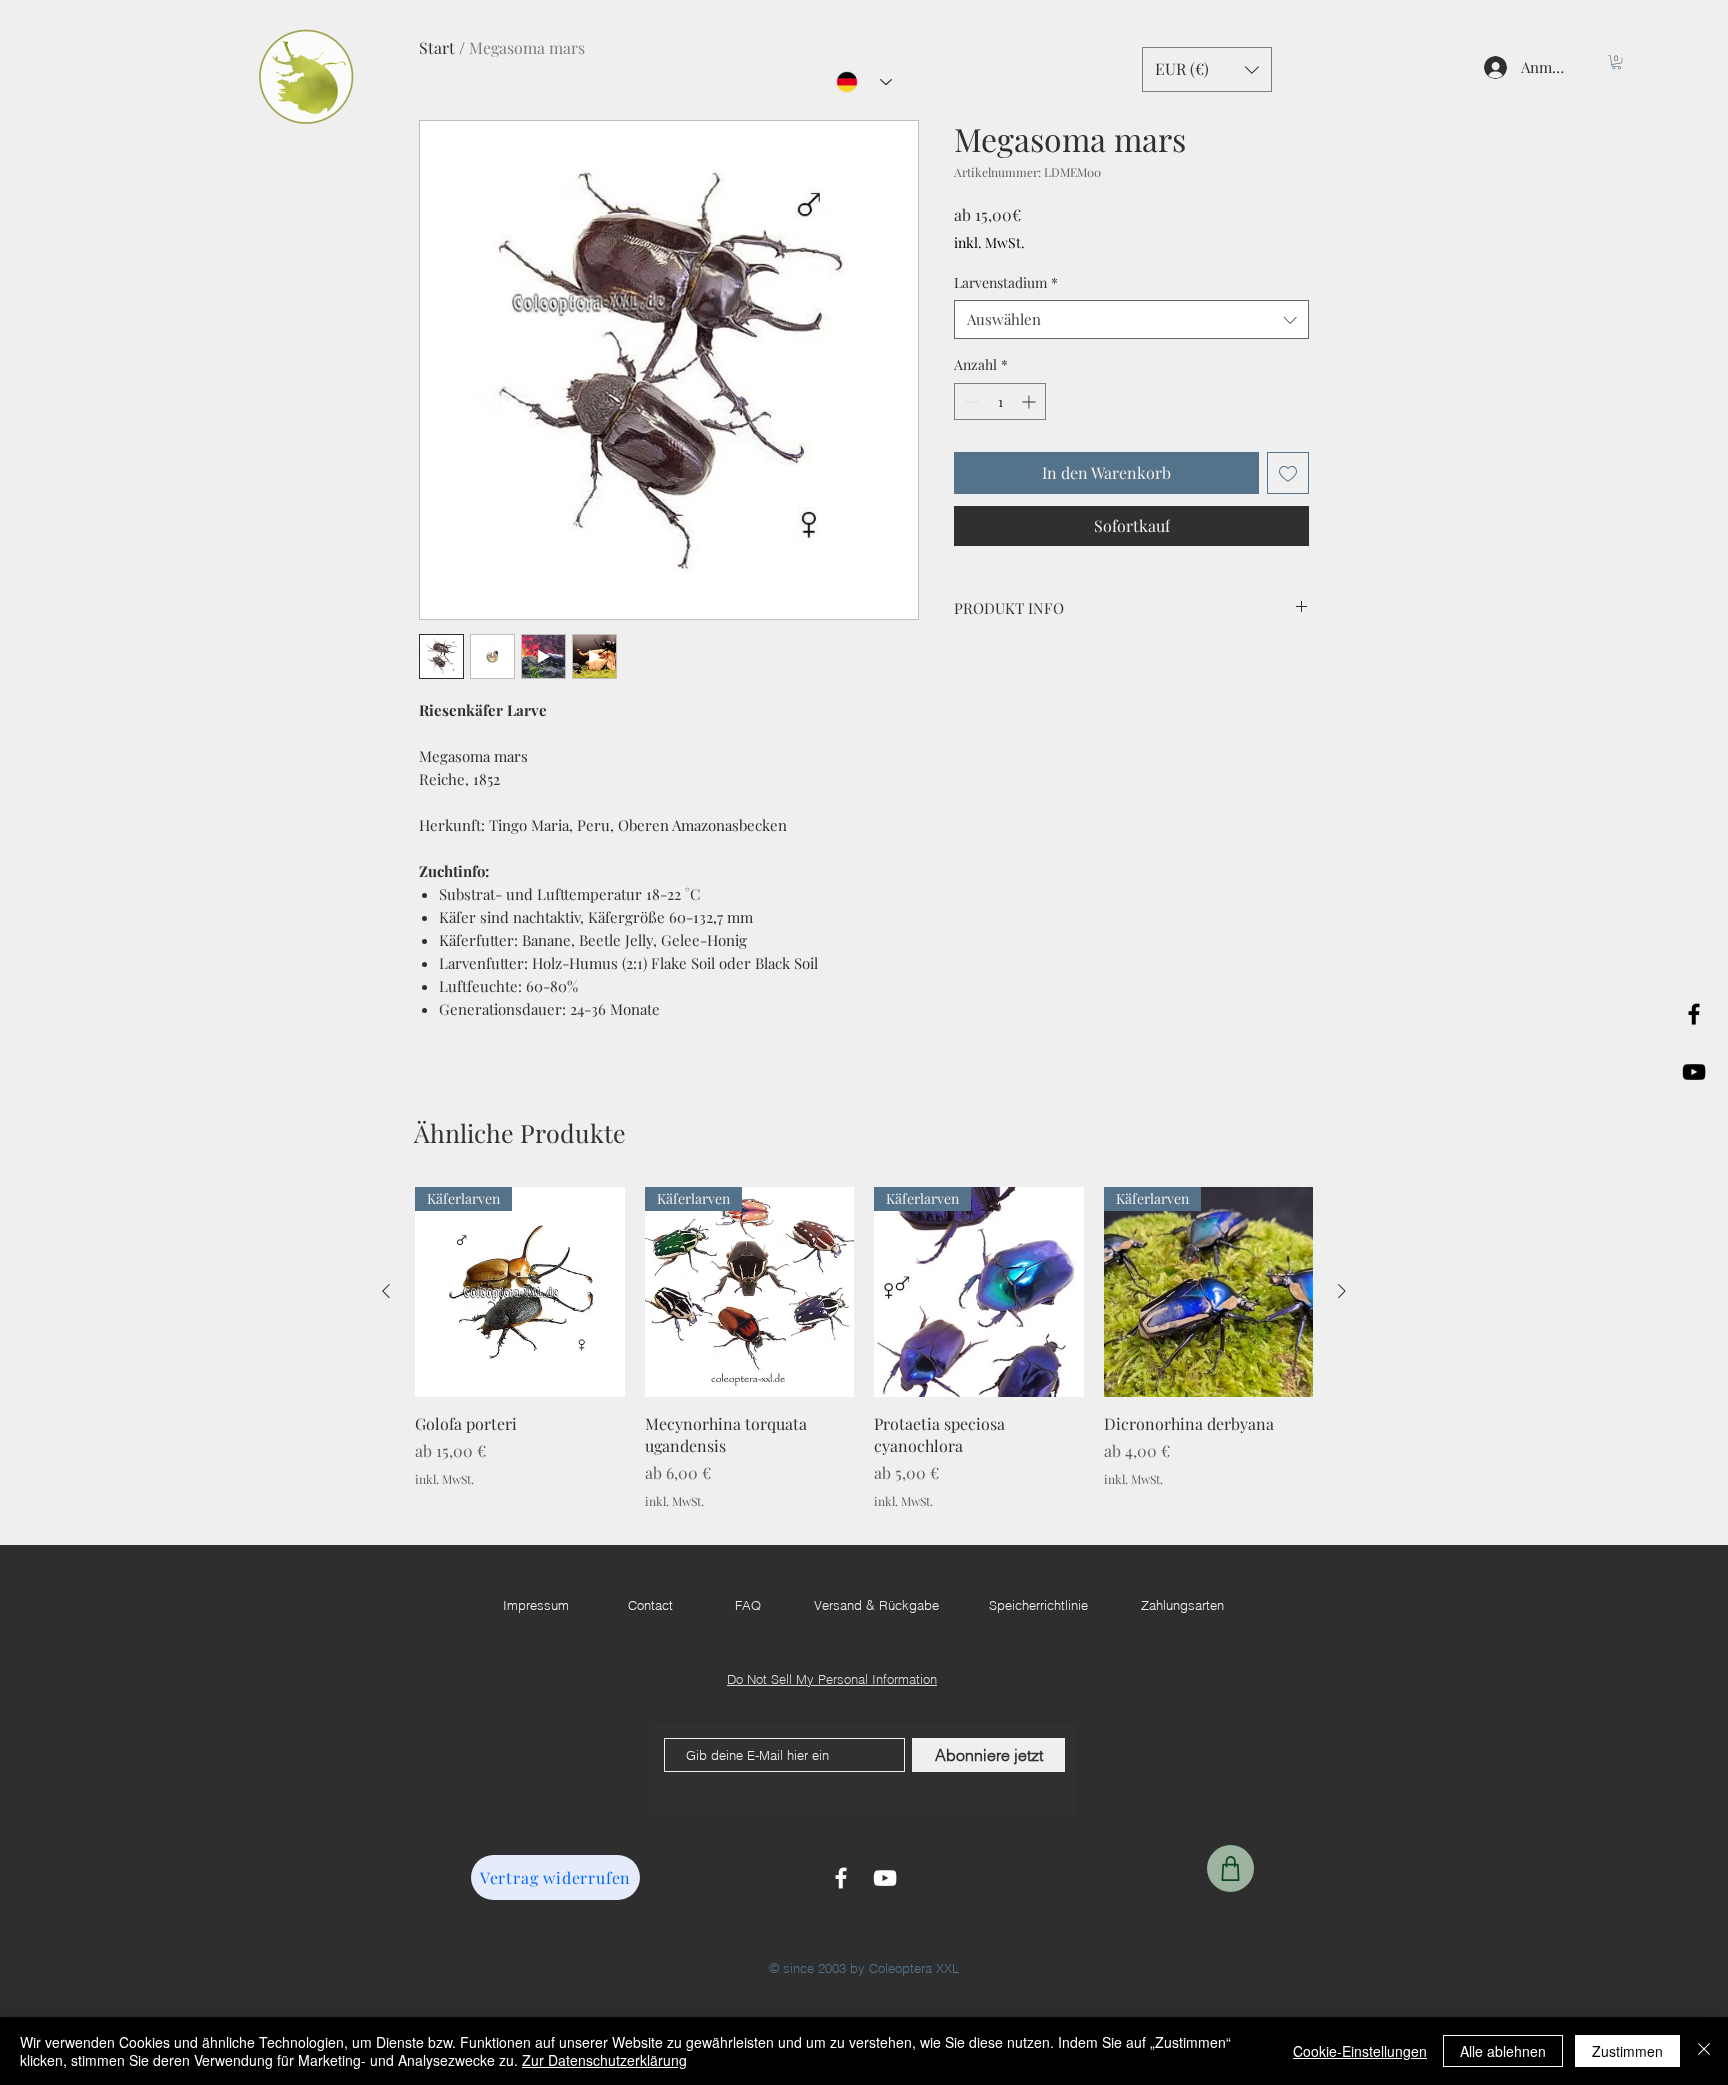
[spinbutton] (1000, 401)
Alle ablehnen (1503, 2051)
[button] (1616, 62)
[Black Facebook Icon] (1694, 1014)
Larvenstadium (1006, 282)
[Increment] (1030, 401)
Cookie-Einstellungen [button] (1360, 2051)
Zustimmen (1627, 2051)
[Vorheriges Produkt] (386, 1291)
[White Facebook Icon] (841, 1878)
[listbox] (1207, 69)
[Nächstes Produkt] (1342, 1291)
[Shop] (1230, 1868)
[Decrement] (969, 401)
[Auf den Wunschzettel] (1288, 473)
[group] (864, 1348)
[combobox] (1131, 319)
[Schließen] (1704, 2051)
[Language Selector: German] (864, 82)
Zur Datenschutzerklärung (604, 2060)
